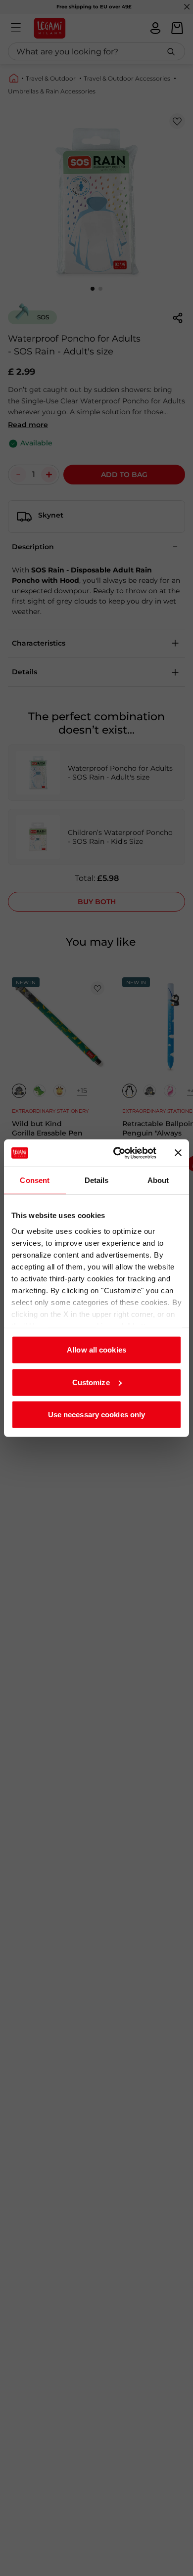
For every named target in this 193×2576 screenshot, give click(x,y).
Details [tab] (97, 1180)
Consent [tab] (35, 1180)
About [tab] (158, 1180)
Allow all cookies (96, 1350)
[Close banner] (178, 1153)
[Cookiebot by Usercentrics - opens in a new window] (117, 1153)
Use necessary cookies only (97, 1415)
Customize (91, 1382)
